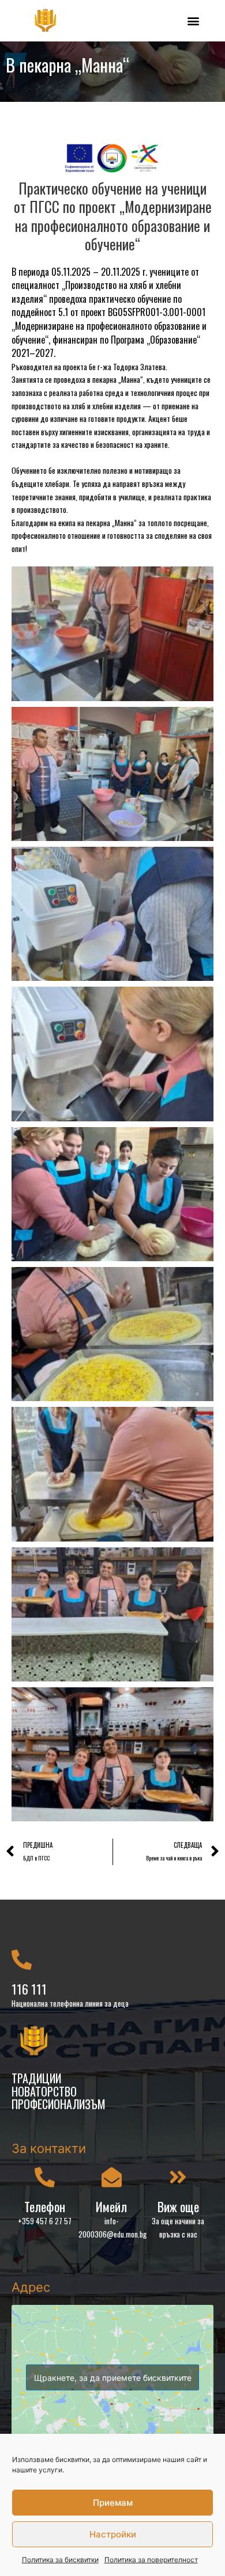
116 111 (29, 1989)
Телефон (45, 2206)
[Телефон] (45, 2177)
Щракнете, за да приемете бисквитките (113, 2378)
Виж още (178, 2206)
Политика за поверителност (151, 2560)
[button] (193, 20)
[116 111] (22, 1959)
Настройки (113, 2534)
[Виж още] (178, 2177)
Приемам (113, 2503)
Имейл (111, 2206)
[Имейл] (112, 2177)
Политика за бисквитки (60, 2560)
